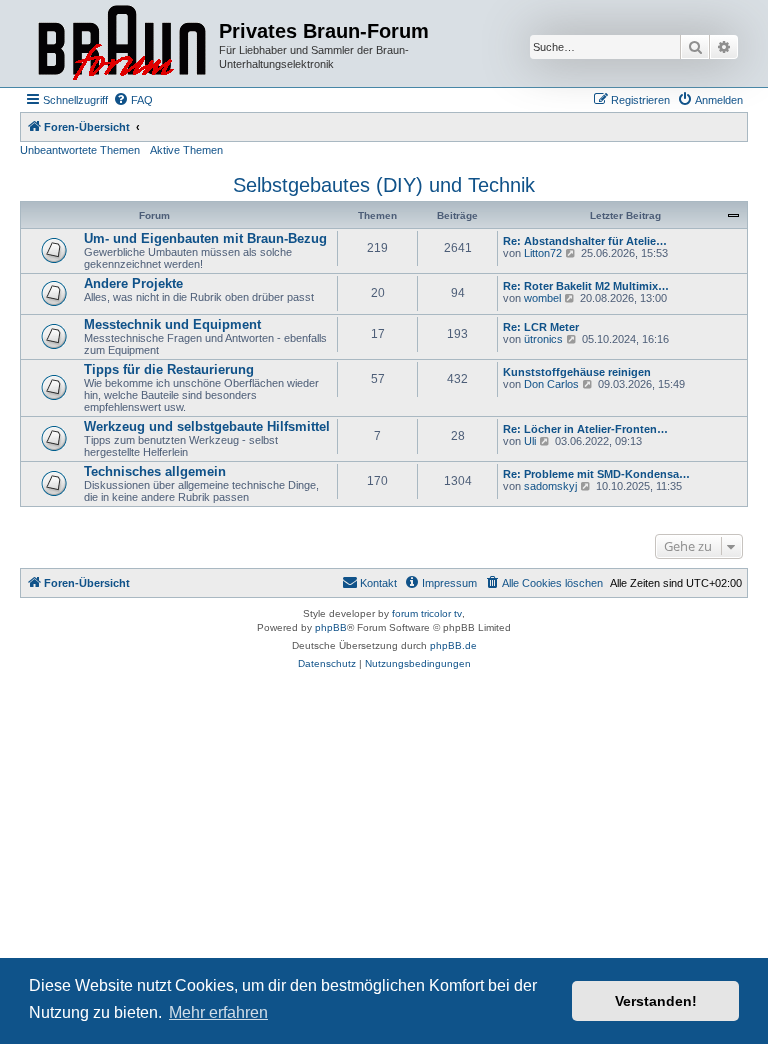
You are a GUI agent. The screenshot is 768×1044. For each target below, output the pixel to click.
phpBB (331, 627)
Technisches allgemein (155, 471)
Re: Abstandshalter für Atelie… (585, 241)
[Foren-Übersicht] (122, 43)
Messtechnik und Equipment (172, 324)
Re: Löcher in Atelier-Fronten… (585, 429)
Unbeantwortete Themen (80, 150)
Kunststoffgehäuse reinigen (577, 372)
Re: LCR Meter (541, 327)
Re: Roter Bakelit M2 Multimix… (586, 286)
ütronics (543, 339)
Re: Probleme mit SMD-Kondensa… (596, 474)
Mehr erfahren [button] (218, 1012)
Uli (530, 441)
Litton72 (543, 253)
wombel (542, 298)
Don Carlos (551, 384)
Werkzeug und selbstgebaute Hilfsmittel (207, 426)
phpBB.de (453, 645)
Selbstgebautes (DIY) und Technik (384, 185)
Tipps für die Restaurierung (169, 369)
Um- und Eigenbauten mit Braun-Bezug (205, 238)
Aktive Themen (186, 150)
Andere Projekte (133, 283)
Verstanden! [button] (656, 1001)
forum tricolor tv (427, 613)
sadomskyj (550, 486)
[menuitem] (133, 100)
